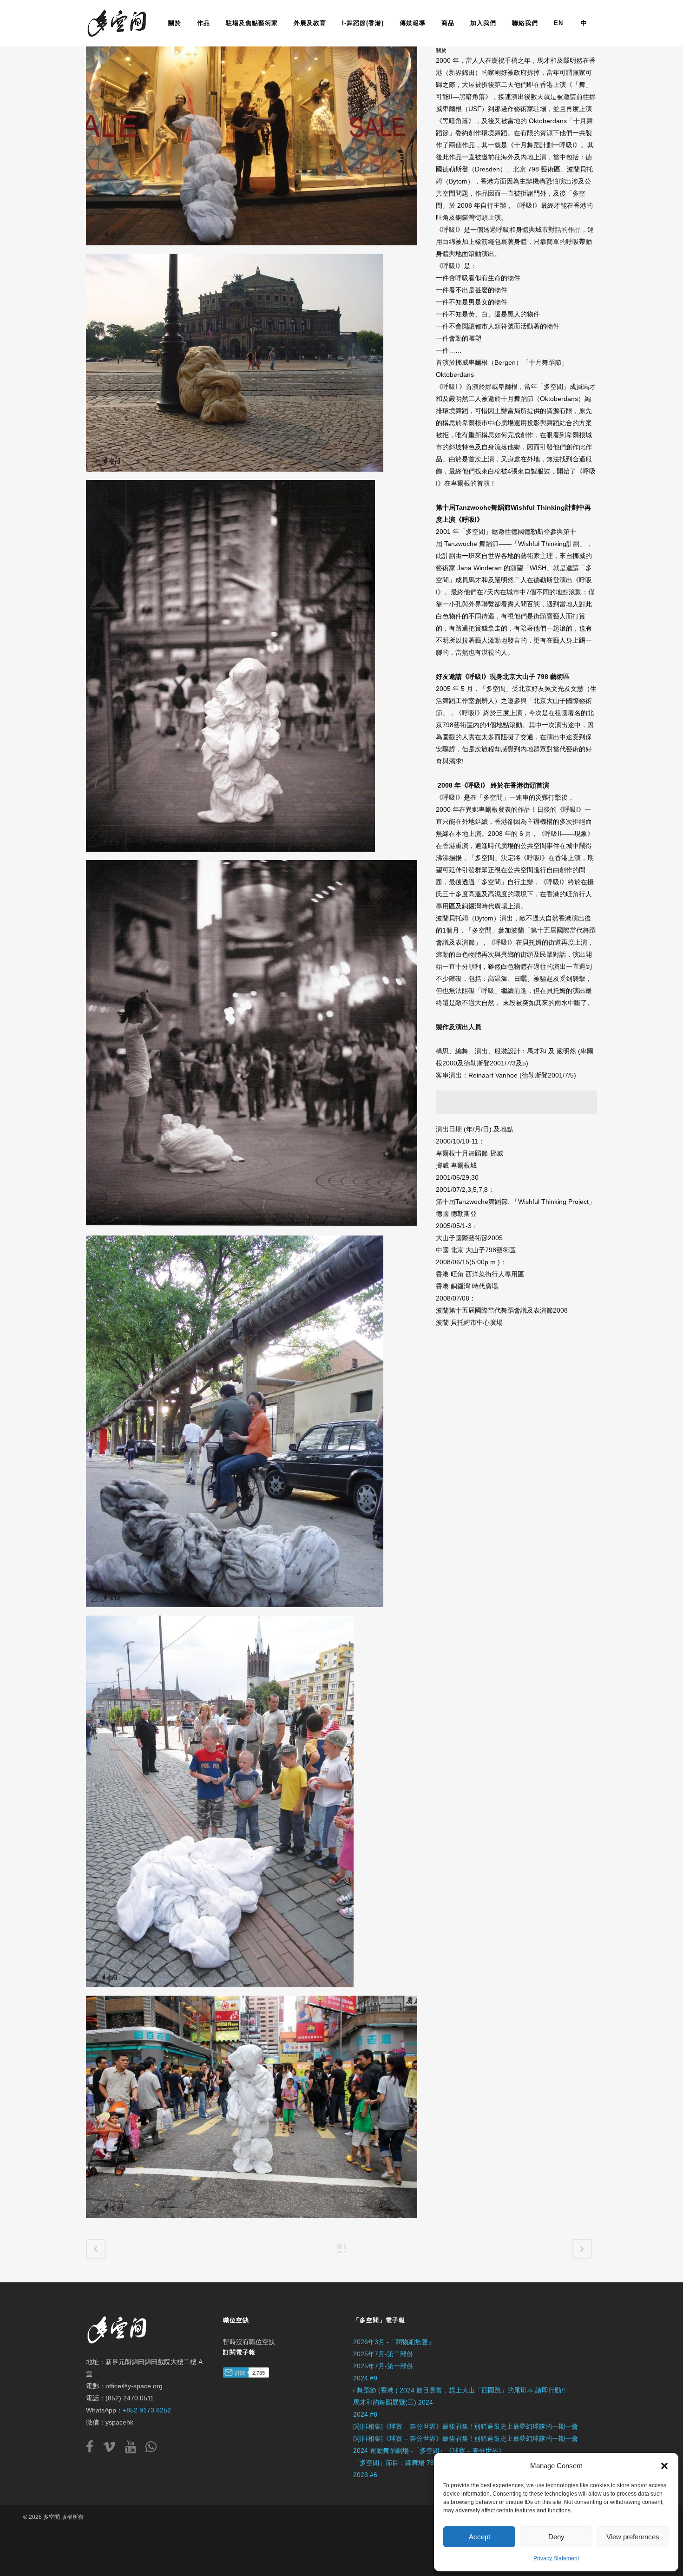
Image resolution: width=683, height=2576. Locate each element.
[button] (664, 2466)
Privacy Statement (556, 2558)
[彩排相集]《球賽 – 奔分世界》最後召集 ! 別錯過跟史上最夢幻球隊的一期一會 (466, 2426)
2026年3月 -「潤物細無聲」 (394, 2342)
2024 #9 (365, 2378)
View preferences (633, 2537)
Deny (556, 2537)
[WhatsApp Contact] (151, 2449)
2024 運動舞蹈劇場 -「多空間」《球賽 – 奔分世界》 (429, 2451)
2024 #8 (365, 2414)
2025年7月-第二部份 (383, 2354)
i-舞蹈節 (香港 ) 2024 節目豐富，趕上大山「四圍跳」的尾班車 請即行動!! (459, 2390)
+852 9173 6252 (147, 2410)
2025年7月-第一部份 (383, 2366)
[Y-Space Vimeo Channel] (113, 2449)
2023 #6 (365, 2475)
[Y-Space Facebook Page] (93, 2449)
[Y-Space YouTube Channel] (134, 2449)
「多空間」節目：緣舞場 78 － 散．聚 (408, 2463)
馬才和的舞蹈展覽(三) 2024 (393, 2402)
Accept (479, 2537)
